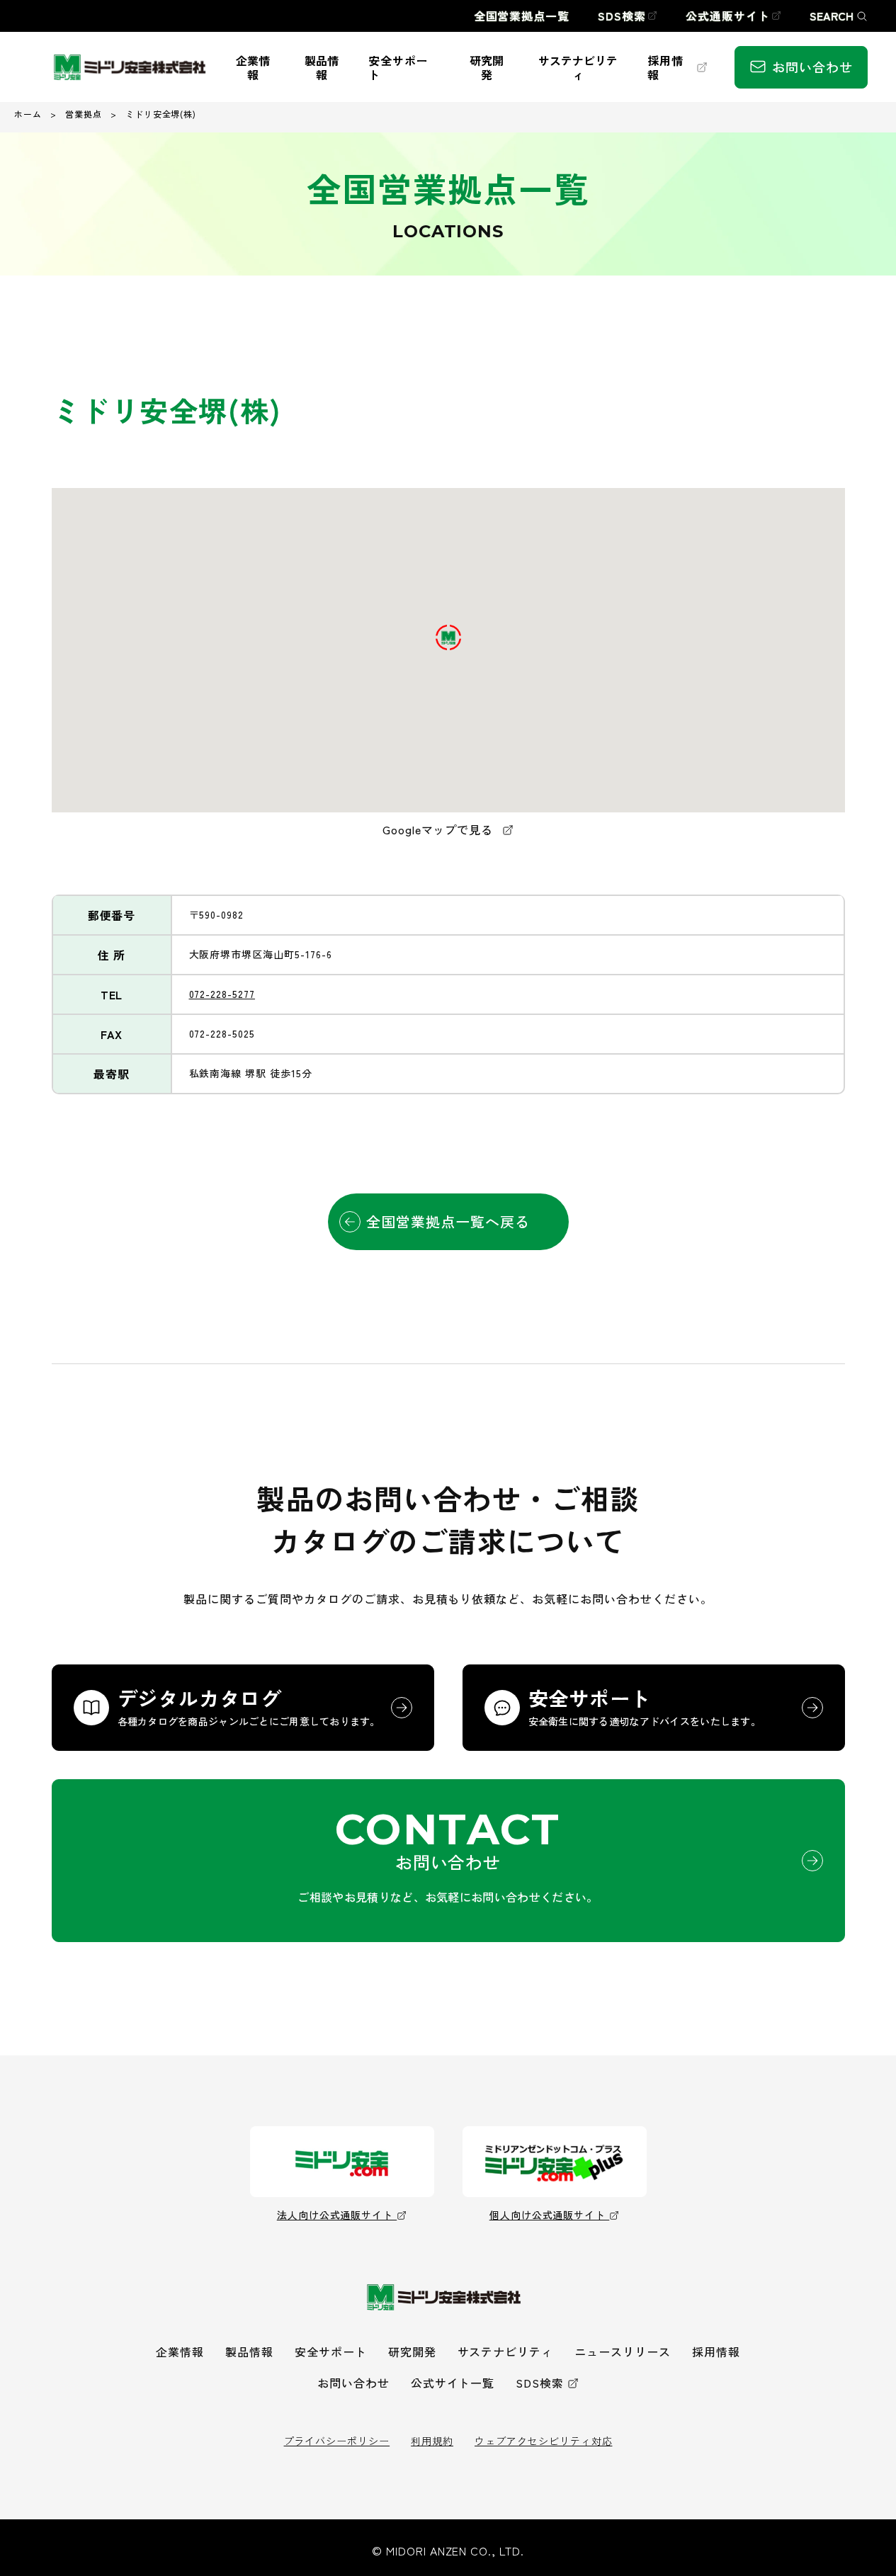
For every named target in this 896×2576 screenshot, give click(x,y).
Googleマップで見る (440, 829)
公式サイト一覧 (453, 2383)
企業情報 (180, 2351)
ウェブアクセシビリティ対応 (543, 2441)
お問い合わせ (353, 2383)
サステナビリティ (506, 2351)
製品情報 (249, 2351)
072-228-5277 (222, 994)
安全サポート (331, 2351)
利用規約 (432, 2441)
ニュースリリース (623, 2351)
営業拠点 (84, 114)
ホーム (28, 114)
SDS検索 (540, 2383)
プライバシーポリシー (337, 2441)
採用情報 (716, 2351)
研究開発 (412, 2351)
